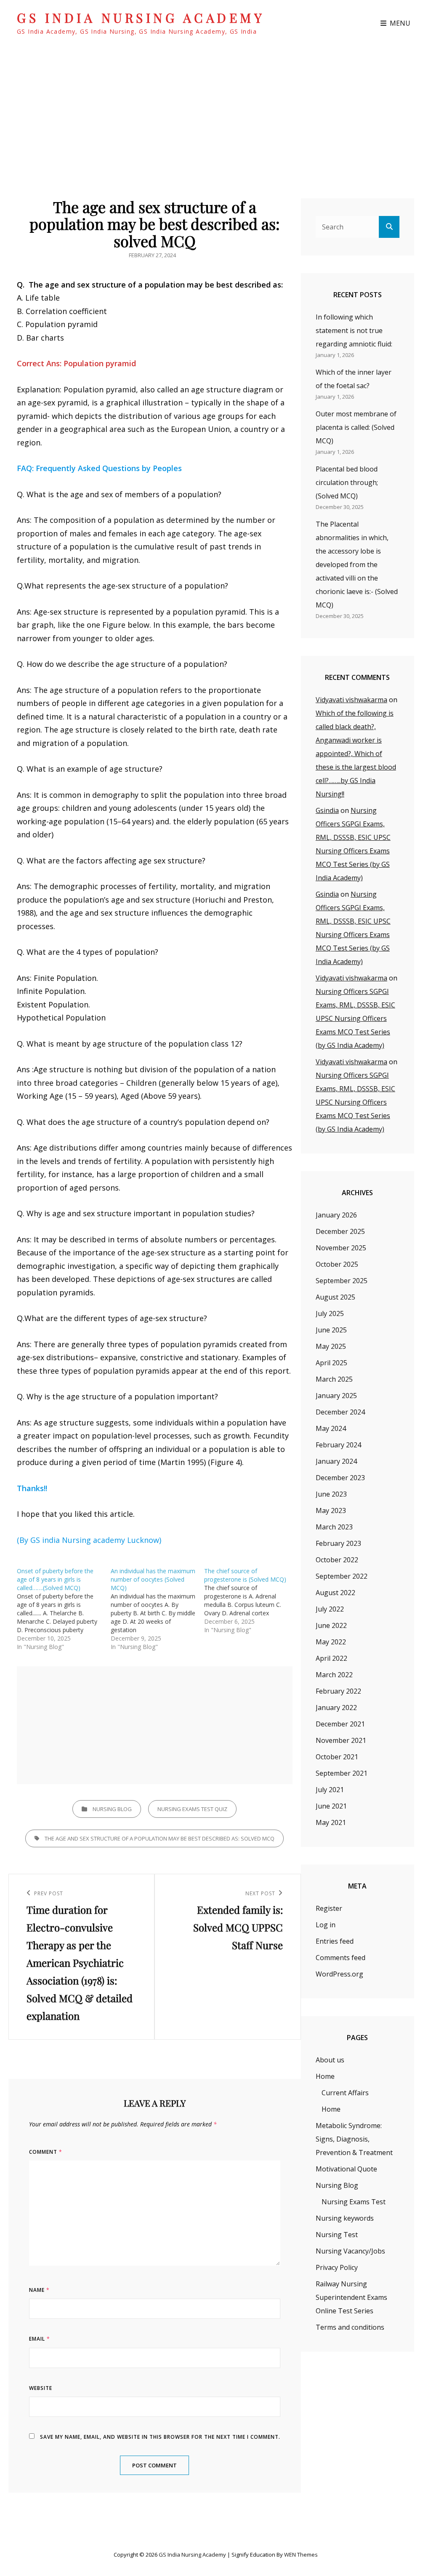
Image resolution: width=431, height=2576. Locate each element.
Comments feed (341, 1958)
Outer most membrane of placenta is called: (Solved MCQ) (356, 427)
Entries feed (335, 1941)
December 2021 (340, 1724)
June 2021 (331, 1806)
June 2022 (331, 1625)
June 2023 (331, 1494)
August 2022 (335, 1593)
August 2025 (335, 1297)
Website (41, 2388)
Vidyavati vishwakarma (351, 700)
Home (325, 2076)
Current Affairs (345, 2093)
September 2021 (342, 1773)
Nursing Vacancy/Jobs (350, 2251)
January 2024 (336, 1461)
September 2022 (342, 1576)
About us (330, 2060)
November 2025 (341, 1248)
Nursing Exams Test (354, 2202)
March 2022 (334, 1675)
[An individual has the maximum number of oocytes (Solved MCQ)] (158, 1609)
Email (40, 2339)
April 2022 (331, 1658)
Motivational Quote (346, 2169)
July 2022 (330, 1609)
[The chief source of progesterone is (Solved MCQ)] (251, 1601)
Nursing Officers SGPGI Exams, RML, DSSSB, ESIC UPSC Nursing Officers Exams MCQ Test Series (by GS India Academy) (355, 1018)
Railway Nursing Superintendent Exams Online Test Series (351, 2297)
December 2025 (340, 1231)
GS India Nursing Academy (141, 18)
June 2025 (331, 1330)
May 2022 (331, 1642)
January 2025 (336, 1396)
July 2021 (330, 1790)
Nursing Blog (112, 1809)
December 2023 (340, 1478)
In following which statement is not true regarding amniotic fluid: (354, 330)
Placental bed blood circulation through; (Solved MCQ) (347, 482)
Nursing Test (337, 2235)
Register (329, 1908)
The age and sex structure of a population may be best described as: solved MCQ (160, 1838)
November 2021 (341, 1740)
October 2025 (337, 1264)
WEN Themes (301, 2555)
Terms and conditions (350, 2327)
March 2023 (334, 1527)
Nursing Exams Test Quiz (192, 1809)
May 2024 (331, 1428)
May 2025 (331, 1346)
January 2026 (336, 1215)
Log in (326, 1925)
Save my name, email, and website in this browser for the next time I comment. (160, 2437)
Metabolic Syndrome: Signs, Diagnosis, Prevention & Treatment (354, 2139)
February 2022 (338, 1691)
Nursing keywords (345, 2218)
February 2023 (338, 1543)
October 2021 (337, 1757)
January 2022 (336, 1708)
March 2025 (334, 1379)
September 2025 (342, 1281)
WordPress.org (339, 1974)
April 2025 (331, 1363)
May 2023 (331, 1510)
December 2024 (340, 1412)
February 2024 (338, 1445)
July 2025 (330, 1313)
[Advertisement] (157, 1726)
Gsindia (327, 810)
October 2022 (337, 1560)
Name (39, 2290)
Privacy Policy (337, 2267)
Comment (46, 2152)
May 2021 (331, 1822)
